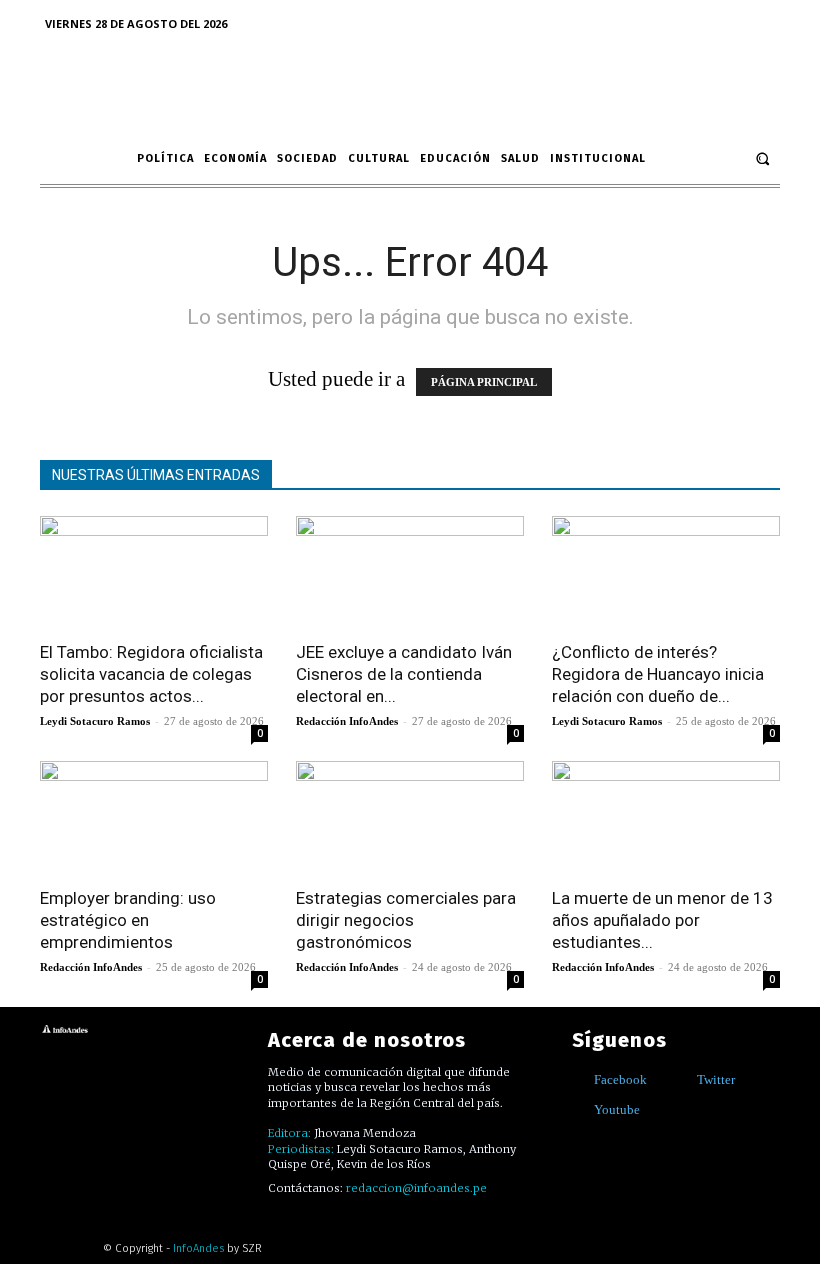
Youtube (617, 1109)
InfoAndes (198, 1248)
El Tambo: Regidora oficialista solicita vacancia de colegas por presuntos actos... (151, 674)
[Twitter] (682, 1079)
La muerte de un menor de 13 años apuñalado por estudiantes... (662, 920)
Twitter (716, 1079)
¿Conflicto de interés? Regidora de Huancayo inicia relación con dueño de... (658, 674)
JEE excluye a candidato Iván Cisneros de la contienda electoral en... (404, 674)
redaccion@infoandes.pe (416, 1188)
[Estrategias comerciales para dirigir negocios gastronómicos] (410, 817)
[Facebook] (579, 1079)
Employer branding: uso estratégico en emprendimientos (128, 920)
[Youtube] (579, 1109)
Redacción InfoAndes (347, 721)
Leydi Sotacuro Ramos (95, 721)
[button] (762, 158)
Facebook (620, 1079)
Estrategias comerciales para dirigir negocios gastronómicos (406, 920)
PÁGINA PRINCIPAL (484, 382)
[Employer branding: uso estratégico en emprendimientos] (154, 817)
